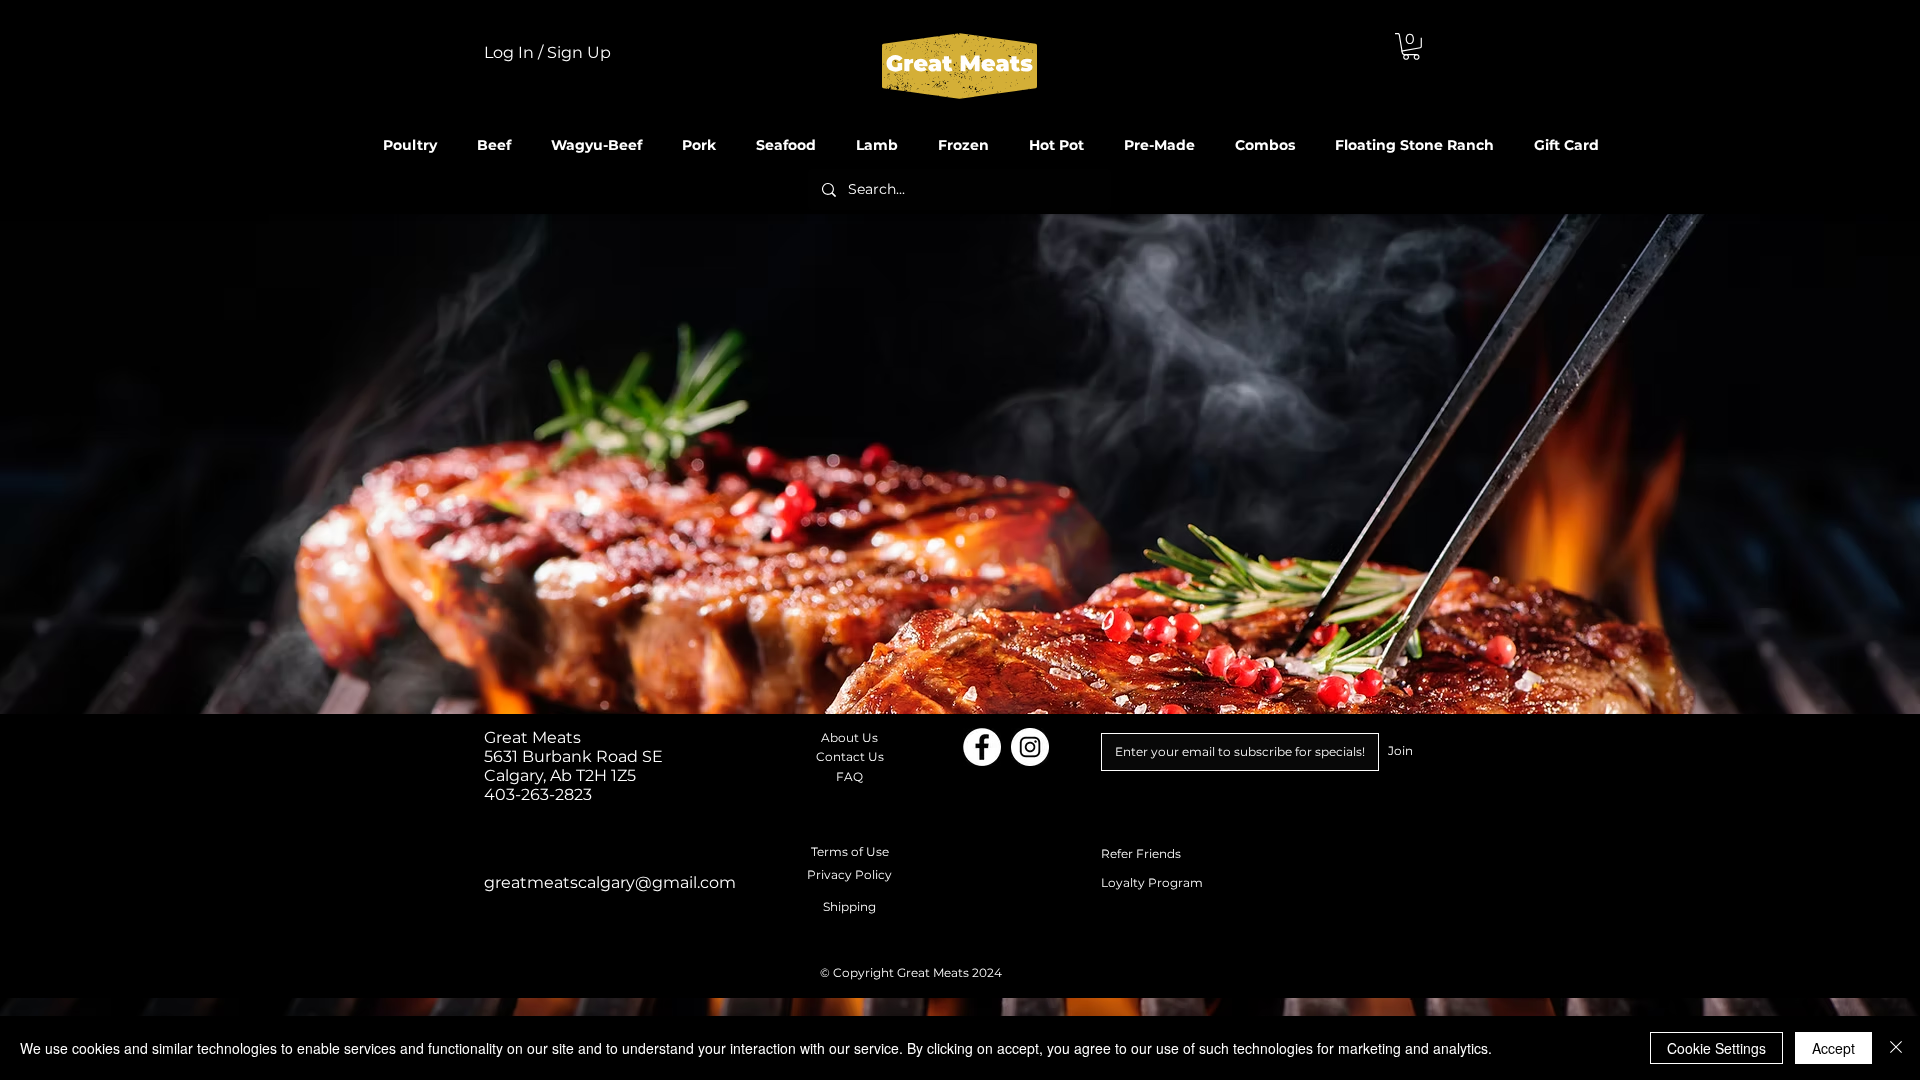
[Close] (1896, 1048)
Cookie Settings (1716, 1048)
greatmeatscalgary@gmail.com (610, 882)
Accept (1833, 1048)
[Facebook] (982, 747)
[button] (1411, 46)
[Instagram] (1030, 747)
